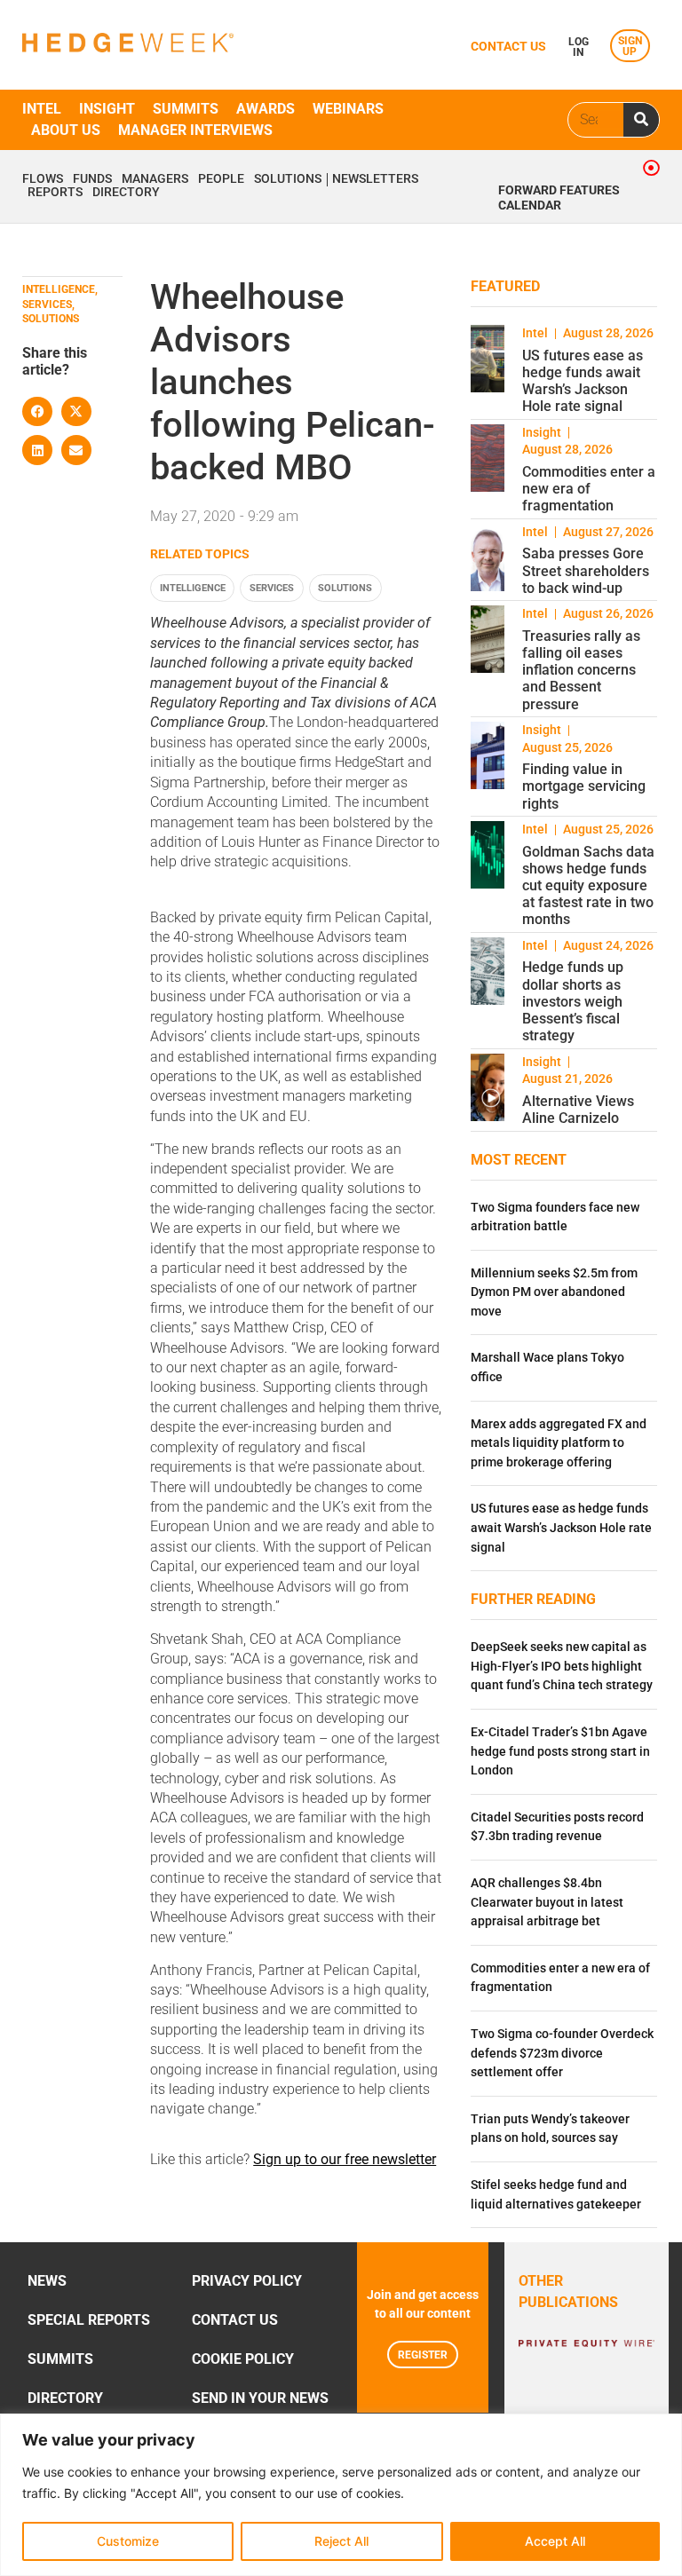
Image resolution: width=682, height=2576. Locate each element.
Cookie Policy (243, 2359)
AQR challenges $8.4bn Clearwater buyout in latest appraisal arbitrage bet (547, 1902)
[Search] (641, 120)
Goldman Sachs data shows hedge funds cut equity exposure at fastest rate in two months (588, 886)
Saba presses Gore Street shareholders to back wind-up (586, 570)
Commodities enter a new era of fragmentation (589, 489)
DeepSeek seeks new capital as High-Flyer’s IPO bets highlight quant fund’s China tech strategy (562, 1666)
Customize (128, 2541)
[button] (37, 412)
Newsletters (375, 179)
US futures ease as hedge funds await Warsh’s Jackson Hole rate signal (583, 381)
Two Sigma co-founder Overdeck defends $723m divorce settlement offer (562, 2053)
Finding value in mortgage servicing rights (584, 786)
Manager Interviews (195, 130)
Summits (186, 109)
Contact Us (235, 2320)
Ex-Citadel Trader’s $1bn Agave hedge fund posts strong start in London (560, 1751)
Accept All (555, 2541)
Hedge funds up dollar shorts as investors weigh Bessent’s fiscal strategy (573, 1001)
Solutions (288, 179)
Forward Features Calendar (559, 198)
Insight (107, 109)
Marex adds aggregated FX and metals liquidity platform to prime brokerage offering (559, 1443)
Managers (155, 179)
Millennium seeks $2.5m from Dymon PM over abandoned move (554, 1292)
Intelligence (193, 588)
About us (66, 130)
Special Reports (89, 2320)
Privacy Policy (247, 2281)
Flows (43, 179)
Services (272, 588)
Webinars (348, 109)
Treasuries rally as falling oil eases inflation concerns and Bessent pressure (581, 670)
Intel (42, 109)
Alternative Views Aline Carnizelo (578, 1110)
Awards (266, 109)
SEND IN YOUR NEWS (260, 2398)
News (47, 2281)
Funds (92, 179)
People (221, 179)
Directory (126, 193)
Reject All (341, 2541)
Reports (55, 193)
